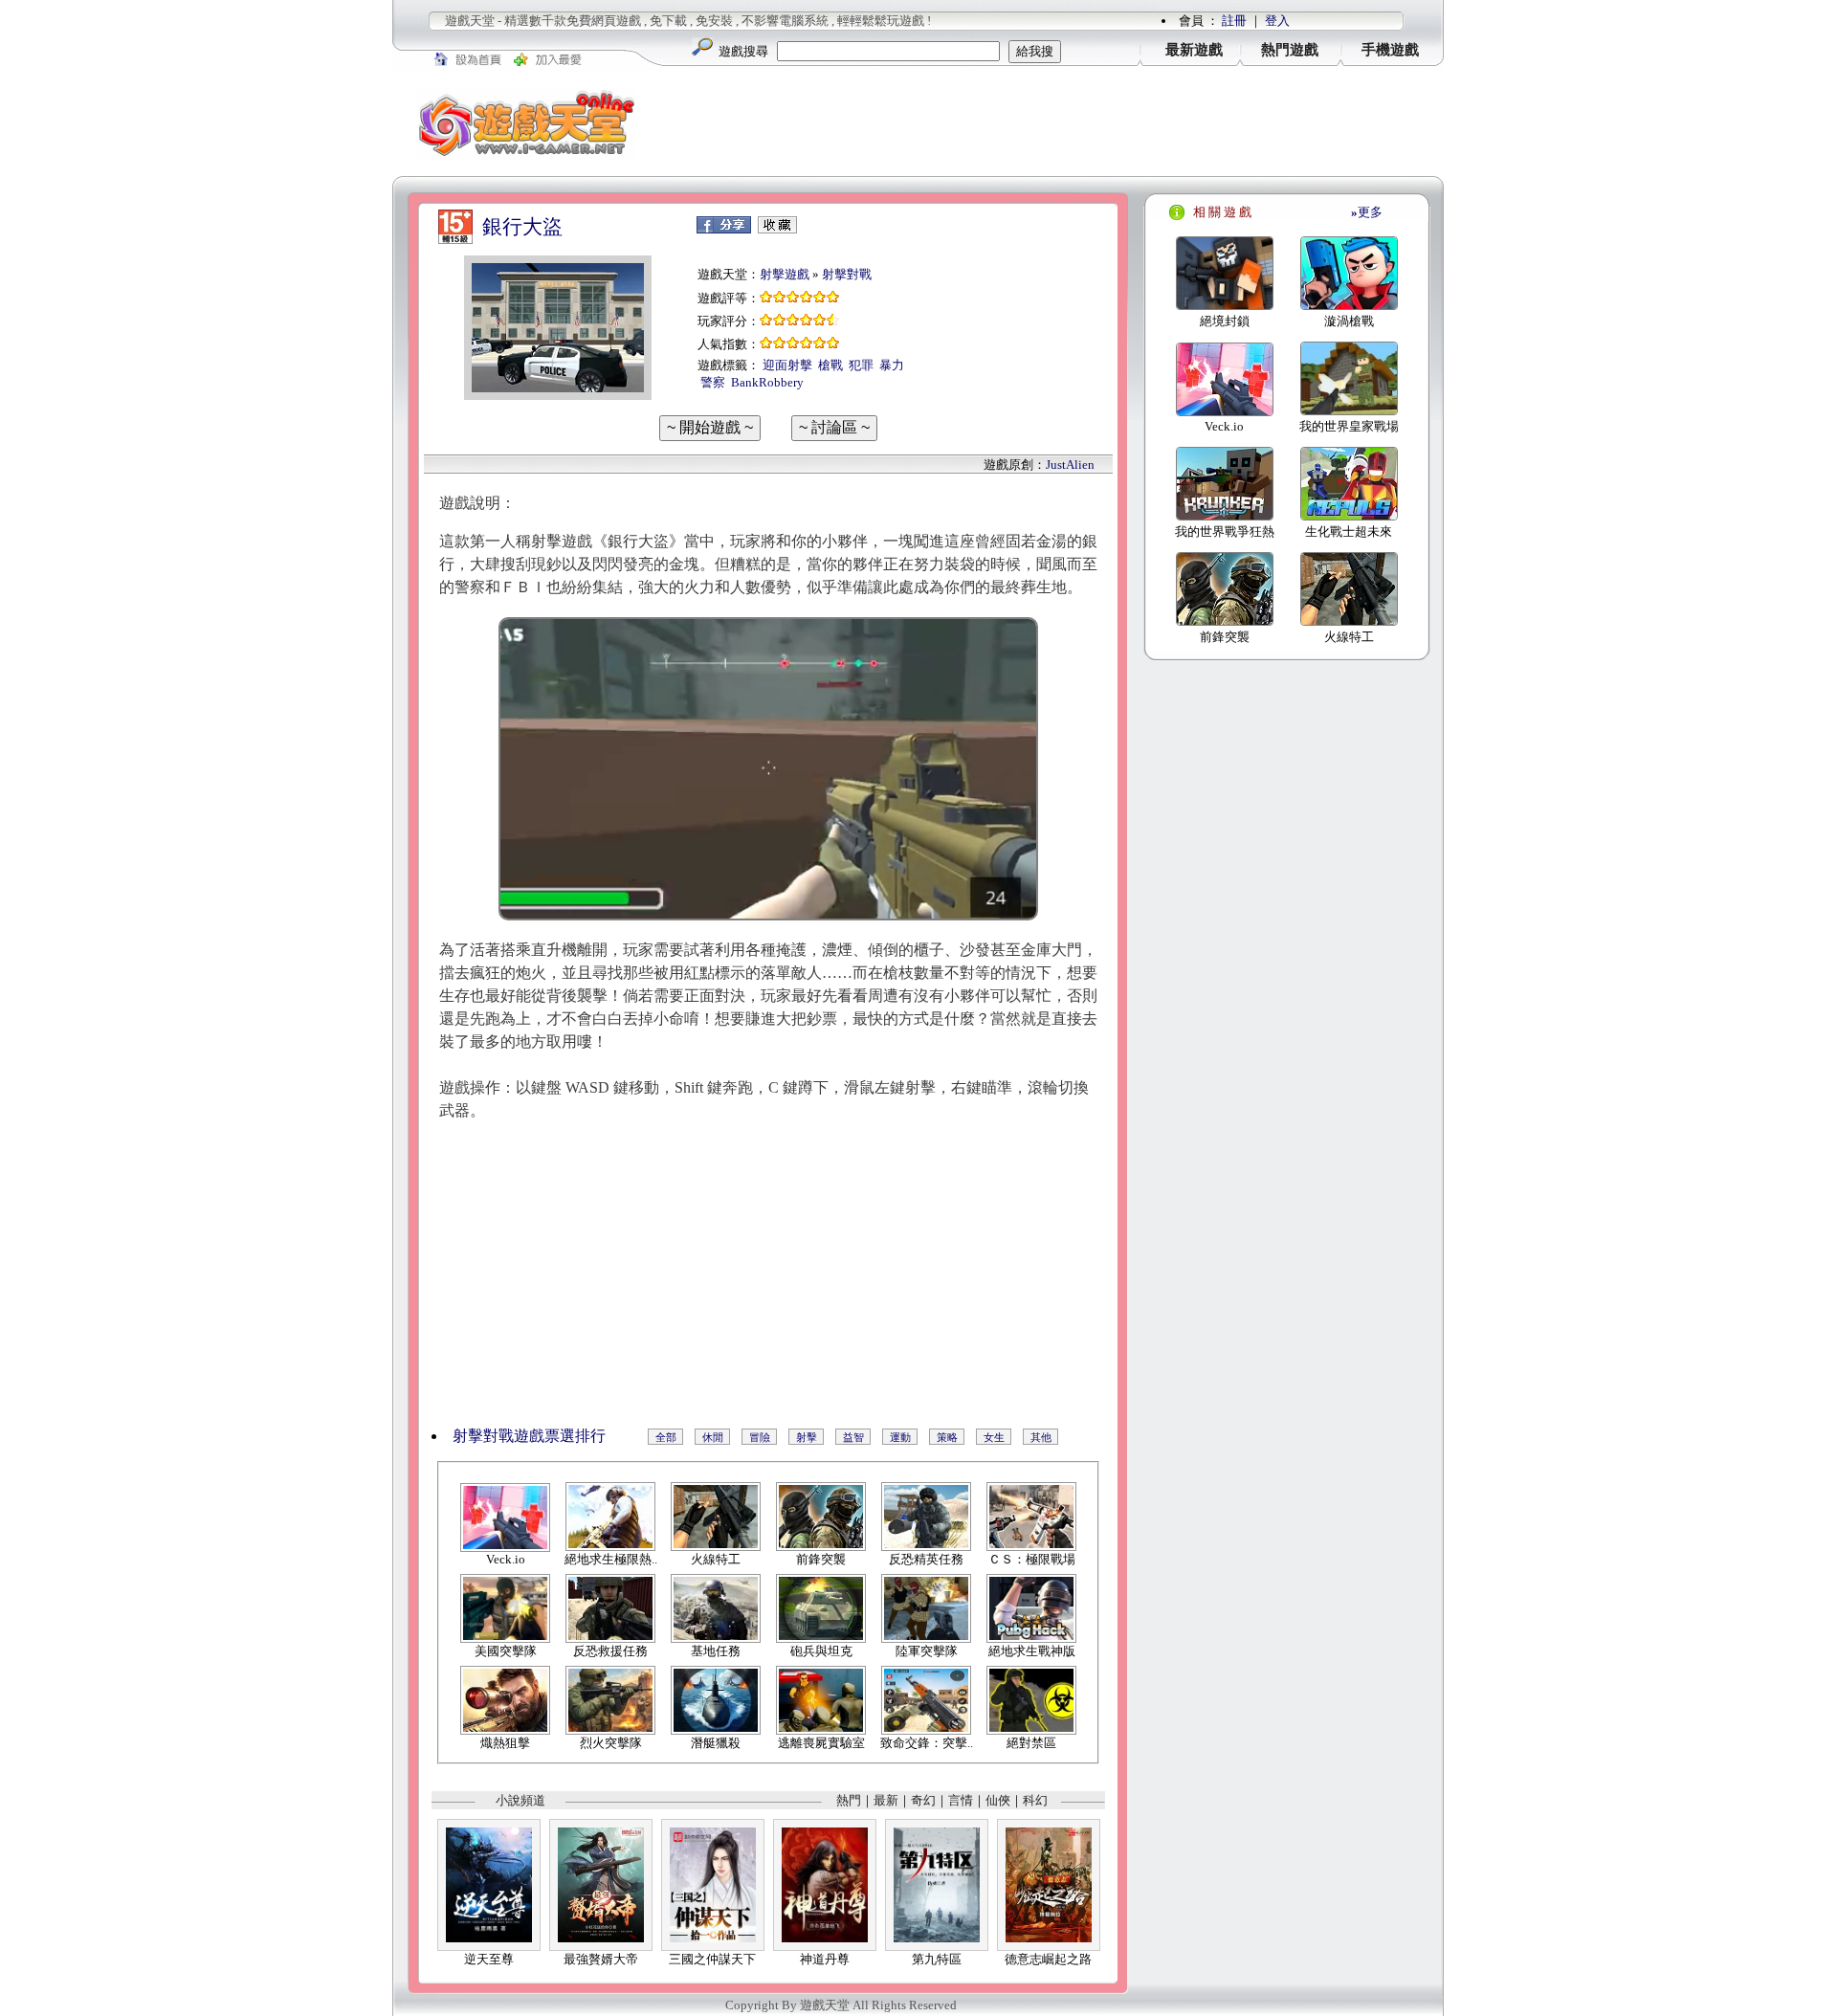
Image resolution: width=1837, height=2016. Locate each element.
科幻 (1035, 1800)
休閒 (713, 1437)
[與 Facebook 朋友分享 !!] (724, 229)
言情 (961, 1800)
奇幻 (923, 1800)
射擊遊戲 (785, 274)
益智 (853, 1437)
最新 (886, 1800)
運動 (900, 1437)
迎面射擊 (787, 365)
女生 (994, 1437)
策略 (947, 1437)
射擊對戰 (847, 274)
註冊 (1234, 21)
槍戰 (830, 365)
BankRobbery (767, 382)
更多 (1367, 212)
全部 (666, 1437)
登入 (1277, 21)
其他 (1041, 1437)
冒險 (760, 1437)
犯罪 (861, 365)
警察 (713, 382)
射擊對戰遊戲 (498, 1436)
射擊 (807, 1437)
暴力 (892, 365)
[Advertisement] (1052, 123)
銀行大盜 (522, 227)
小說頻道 (520, 1800)
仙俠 (998, 1800)
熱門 (849, 1800)
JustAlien (1070, 465)
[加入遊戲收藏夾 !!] (777, 229)
